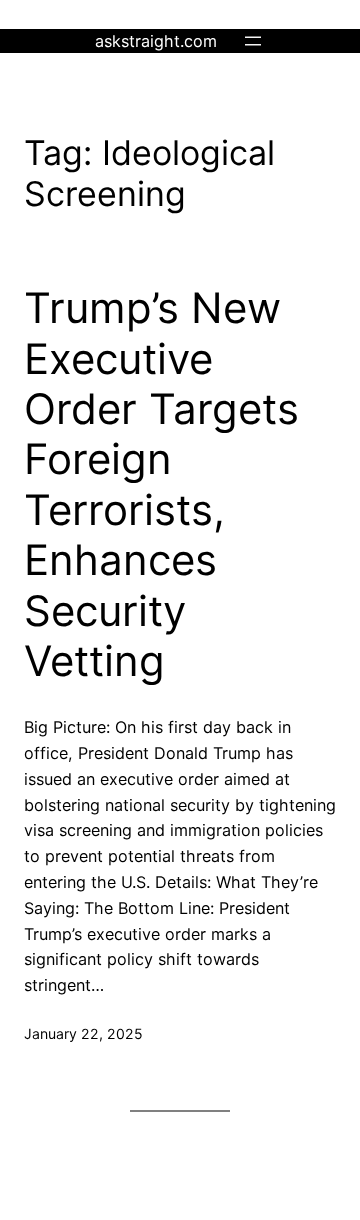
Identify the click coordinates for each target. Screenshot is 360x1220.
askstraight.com (156, 41)
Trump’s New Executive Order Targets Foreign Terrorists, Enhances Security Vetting (161, 484)
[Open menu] (253, 41)
